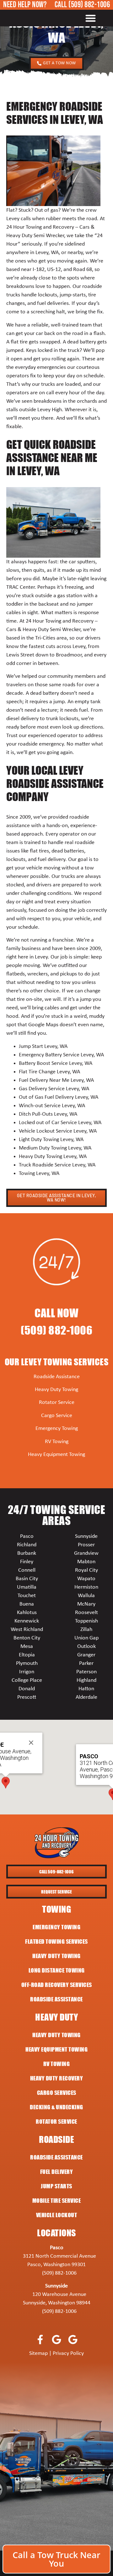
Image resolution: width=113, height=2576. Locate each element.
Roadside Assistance (57, 1377)
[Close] (31, 1743)
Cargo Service (57, 1416)
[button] (91, 18)
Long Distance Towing (57, 1970)
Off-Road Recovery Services (57, 1985)
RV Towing (57, 1442)
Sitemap (38, 2353)
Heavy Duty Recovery (57, 2078)
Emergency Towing (57, 1429)
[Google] (57, 2339)
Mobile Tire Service (57, 2201)
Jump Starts (56, 2186)
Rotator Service (57, 1402)
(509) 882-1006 (89, 5)
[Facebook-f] (40, 2339)
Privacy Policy (68, 2353)
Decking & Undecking (56, 2107)
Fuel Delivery (57, 2172)
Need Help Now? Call (36, 5)
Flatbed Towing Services (56, 1941)
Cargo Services (57, 2093)
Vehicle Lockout (57, 2215)
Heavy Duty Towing (56, 1390)
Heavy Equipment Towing (56, 1455)
